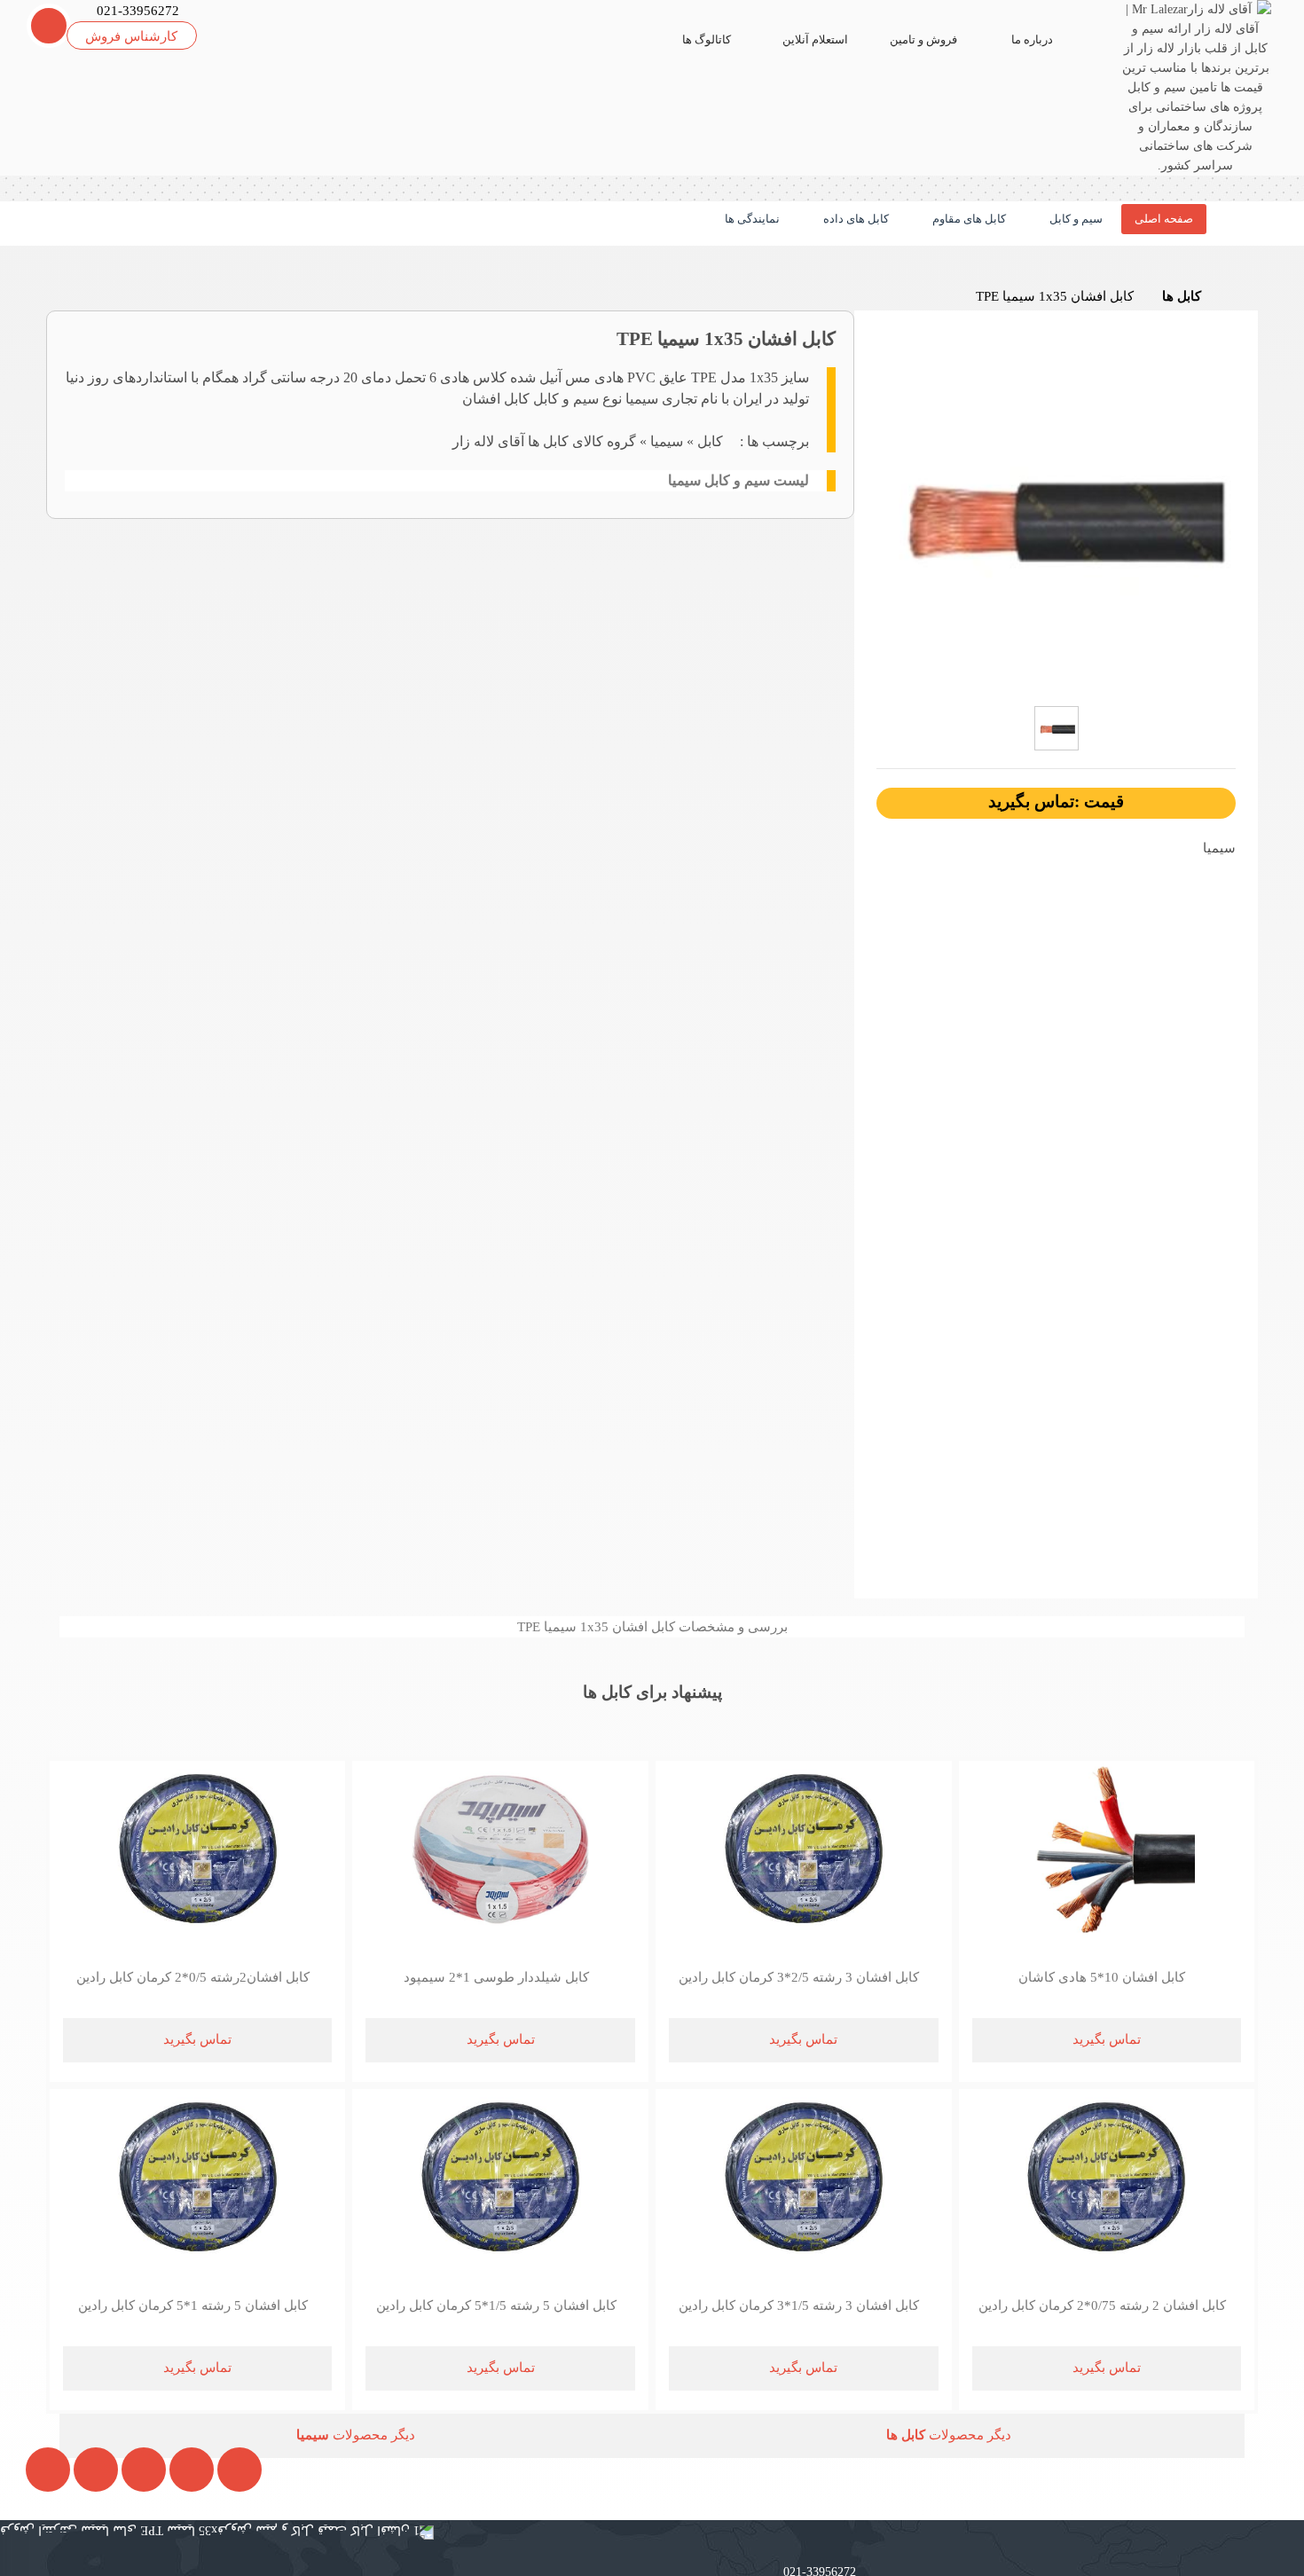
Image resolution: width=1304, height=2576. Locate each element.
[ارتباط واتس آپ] (130, 2540)
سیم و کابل (1075, 219)
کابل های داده (855, 219)
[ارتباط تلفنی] (82, 2540)
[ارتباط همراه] (35, 2540)
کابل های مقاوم (968, 219)
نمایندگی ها (751, 219)
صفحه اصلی (1164, 219)
